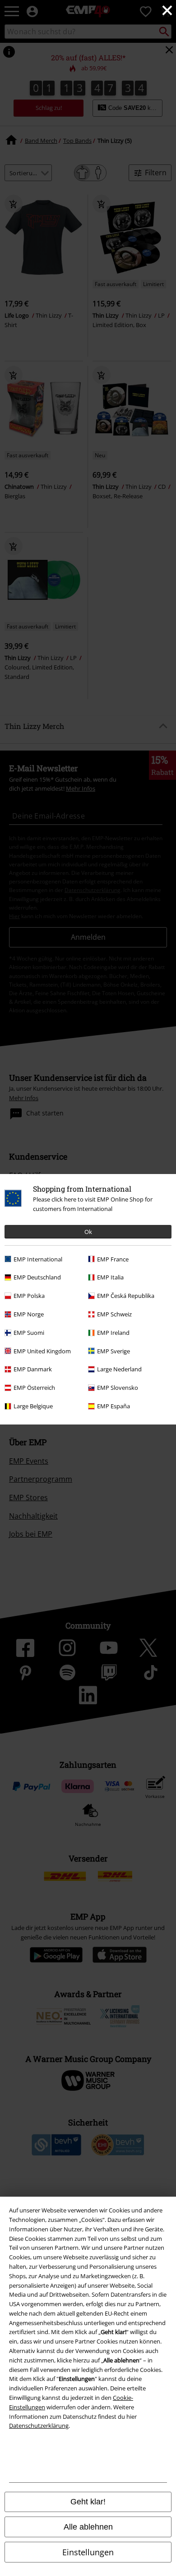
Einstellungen (88, 2552)
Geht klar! (88, 2502)
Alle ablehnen (88, 2527)
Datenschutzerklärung (39, 2426)
